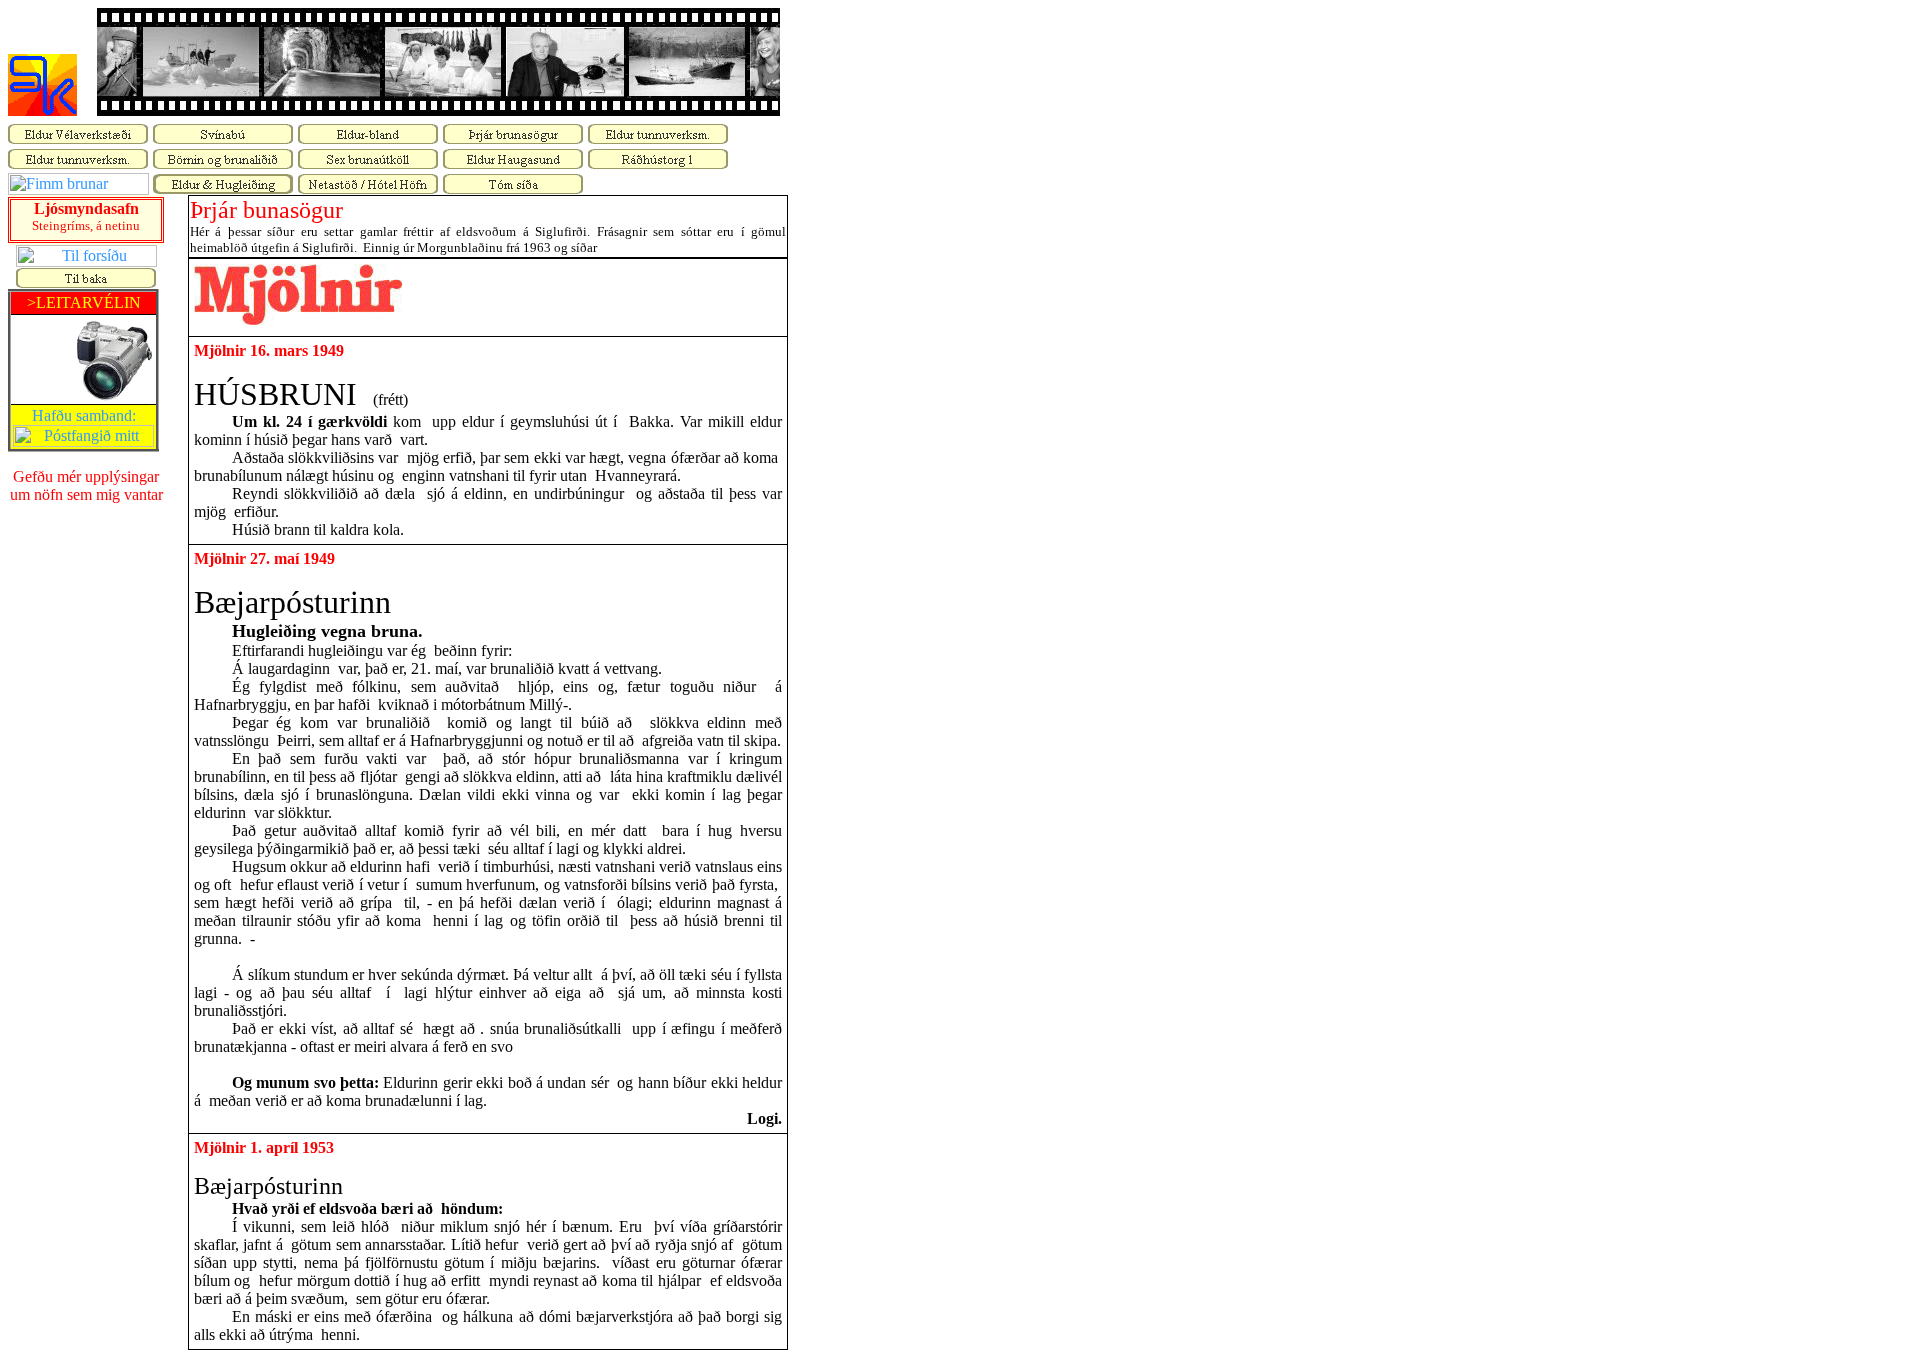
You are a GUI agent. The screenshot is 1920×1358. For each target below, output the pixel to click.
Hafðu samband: (84, 415)
